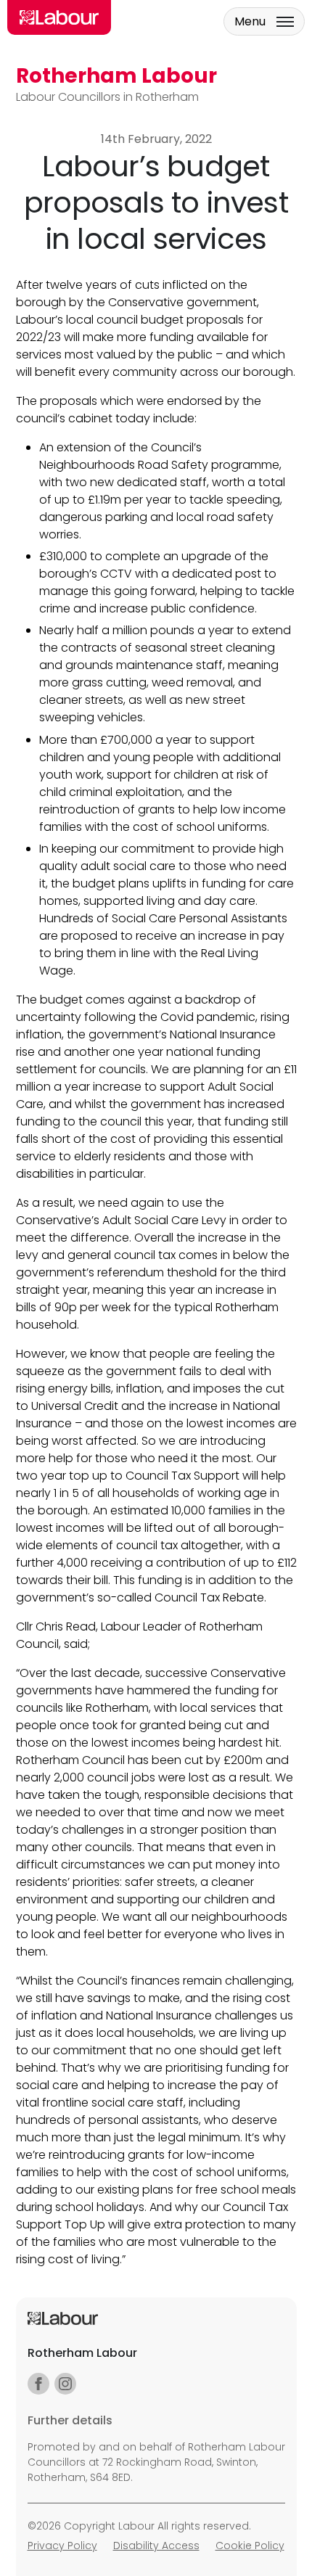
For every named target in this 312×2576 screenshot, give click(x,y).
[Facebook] (38, 2384)
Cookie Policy (250, 2546)
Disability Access (156, 2546)
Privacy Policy (62, 2546)
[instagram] (65, 2384)
